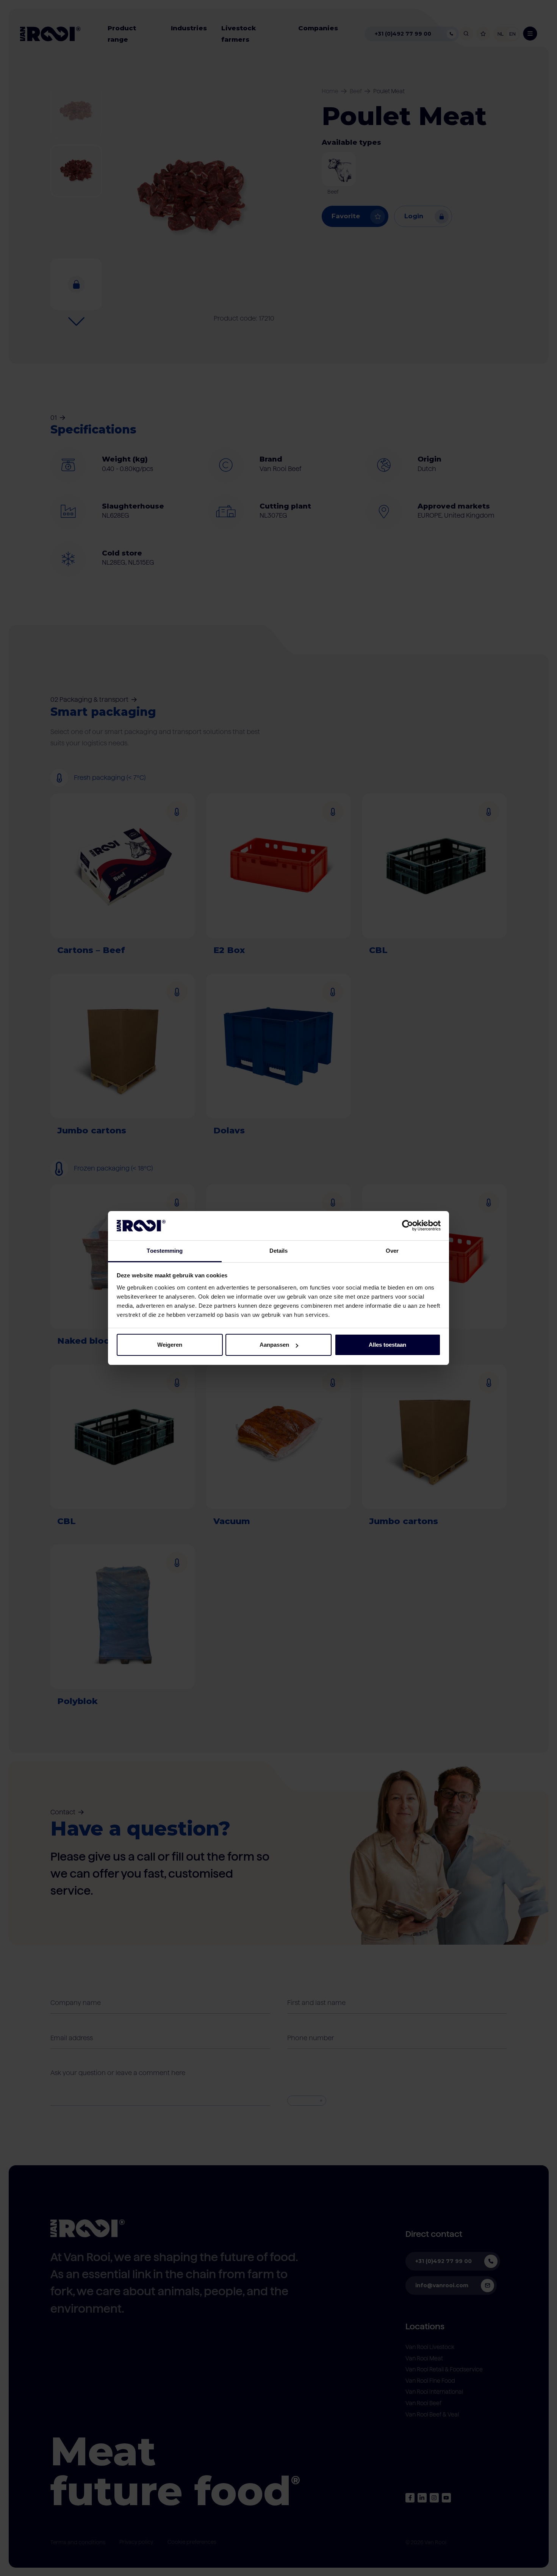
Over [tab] (392, 1251)
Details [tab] (279, 1251)
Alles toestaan (387, 1345)
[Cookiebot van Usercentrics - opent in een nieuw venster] (408, 1225)
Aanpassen (274, 1345)
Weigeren (170, 1345)
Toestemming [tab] (165, 1251)
